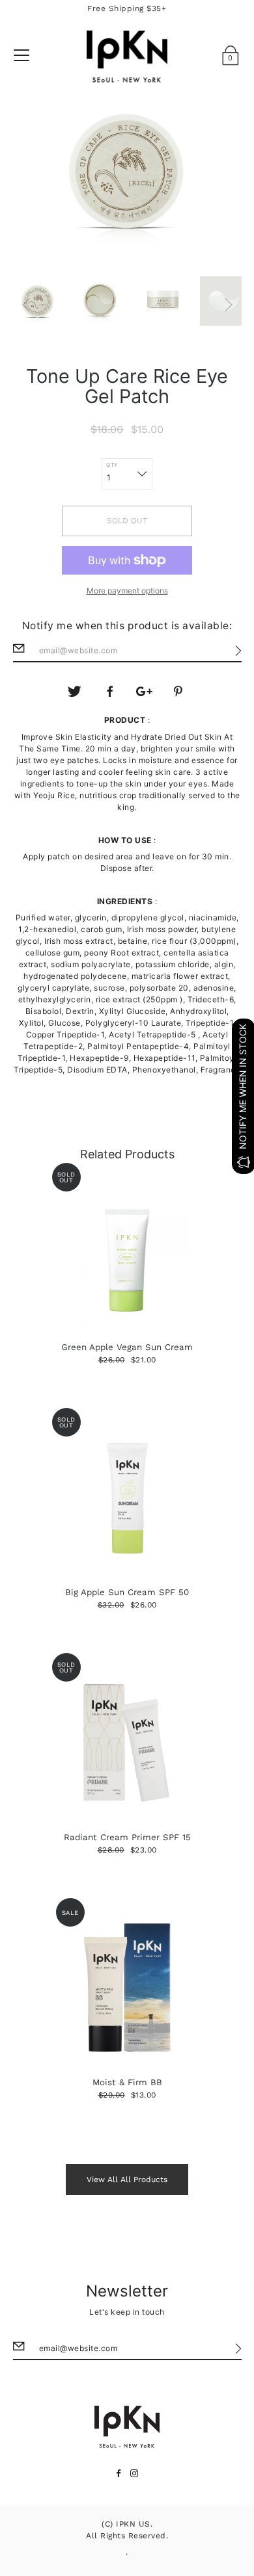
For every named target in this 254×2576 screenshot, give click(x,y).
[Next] (229, 305)
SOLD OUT (127, 521)
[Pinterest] (179, 692)
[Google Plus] (145, 692)
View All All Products (127, 2179)
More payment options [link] (127, 591)
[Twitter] (75, 692)
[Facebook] (109, 692)
